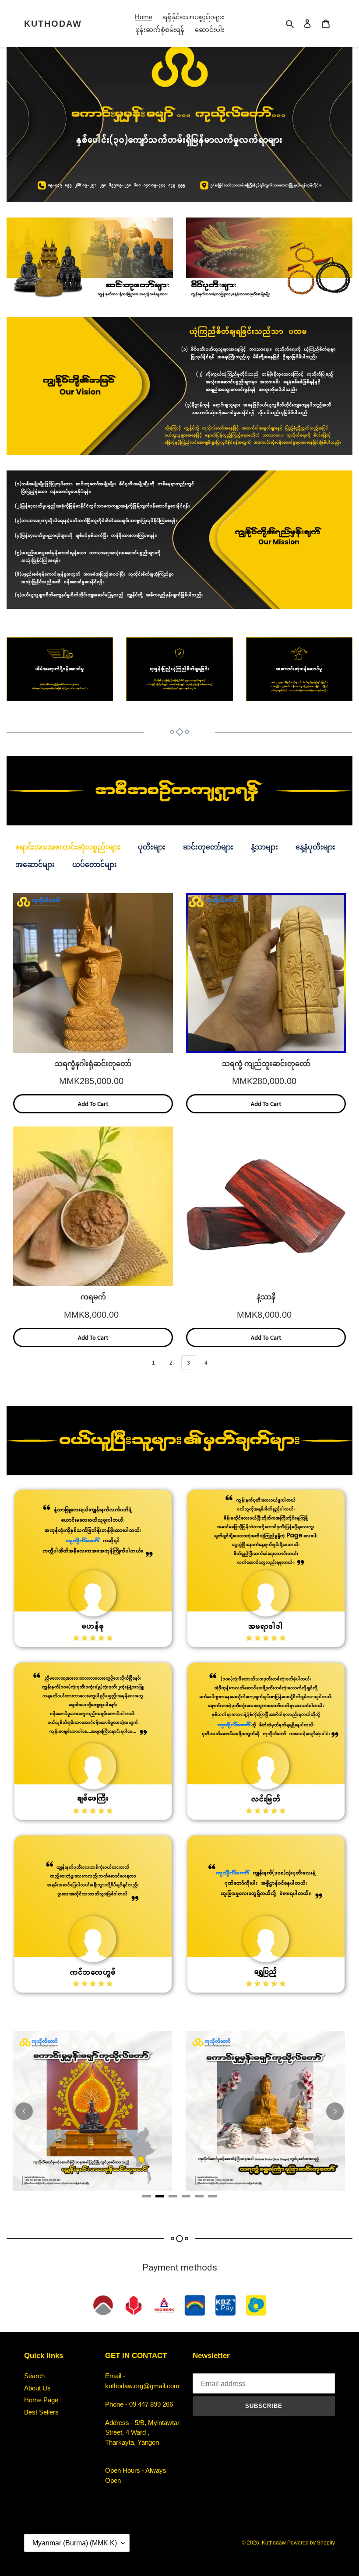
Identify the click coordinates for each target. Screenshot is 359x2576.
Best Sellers (41, 2412)
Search (34, 2376)
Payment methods (180, 2267)
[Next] (335, 2111)
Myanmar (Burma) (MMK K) (75, 2543)
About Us (37, 2388)
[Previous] (24, 2111)
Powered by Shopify (311, 2543)
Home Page (41, 2400)
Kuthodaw (53, 24)
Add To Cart (93, 1104)
